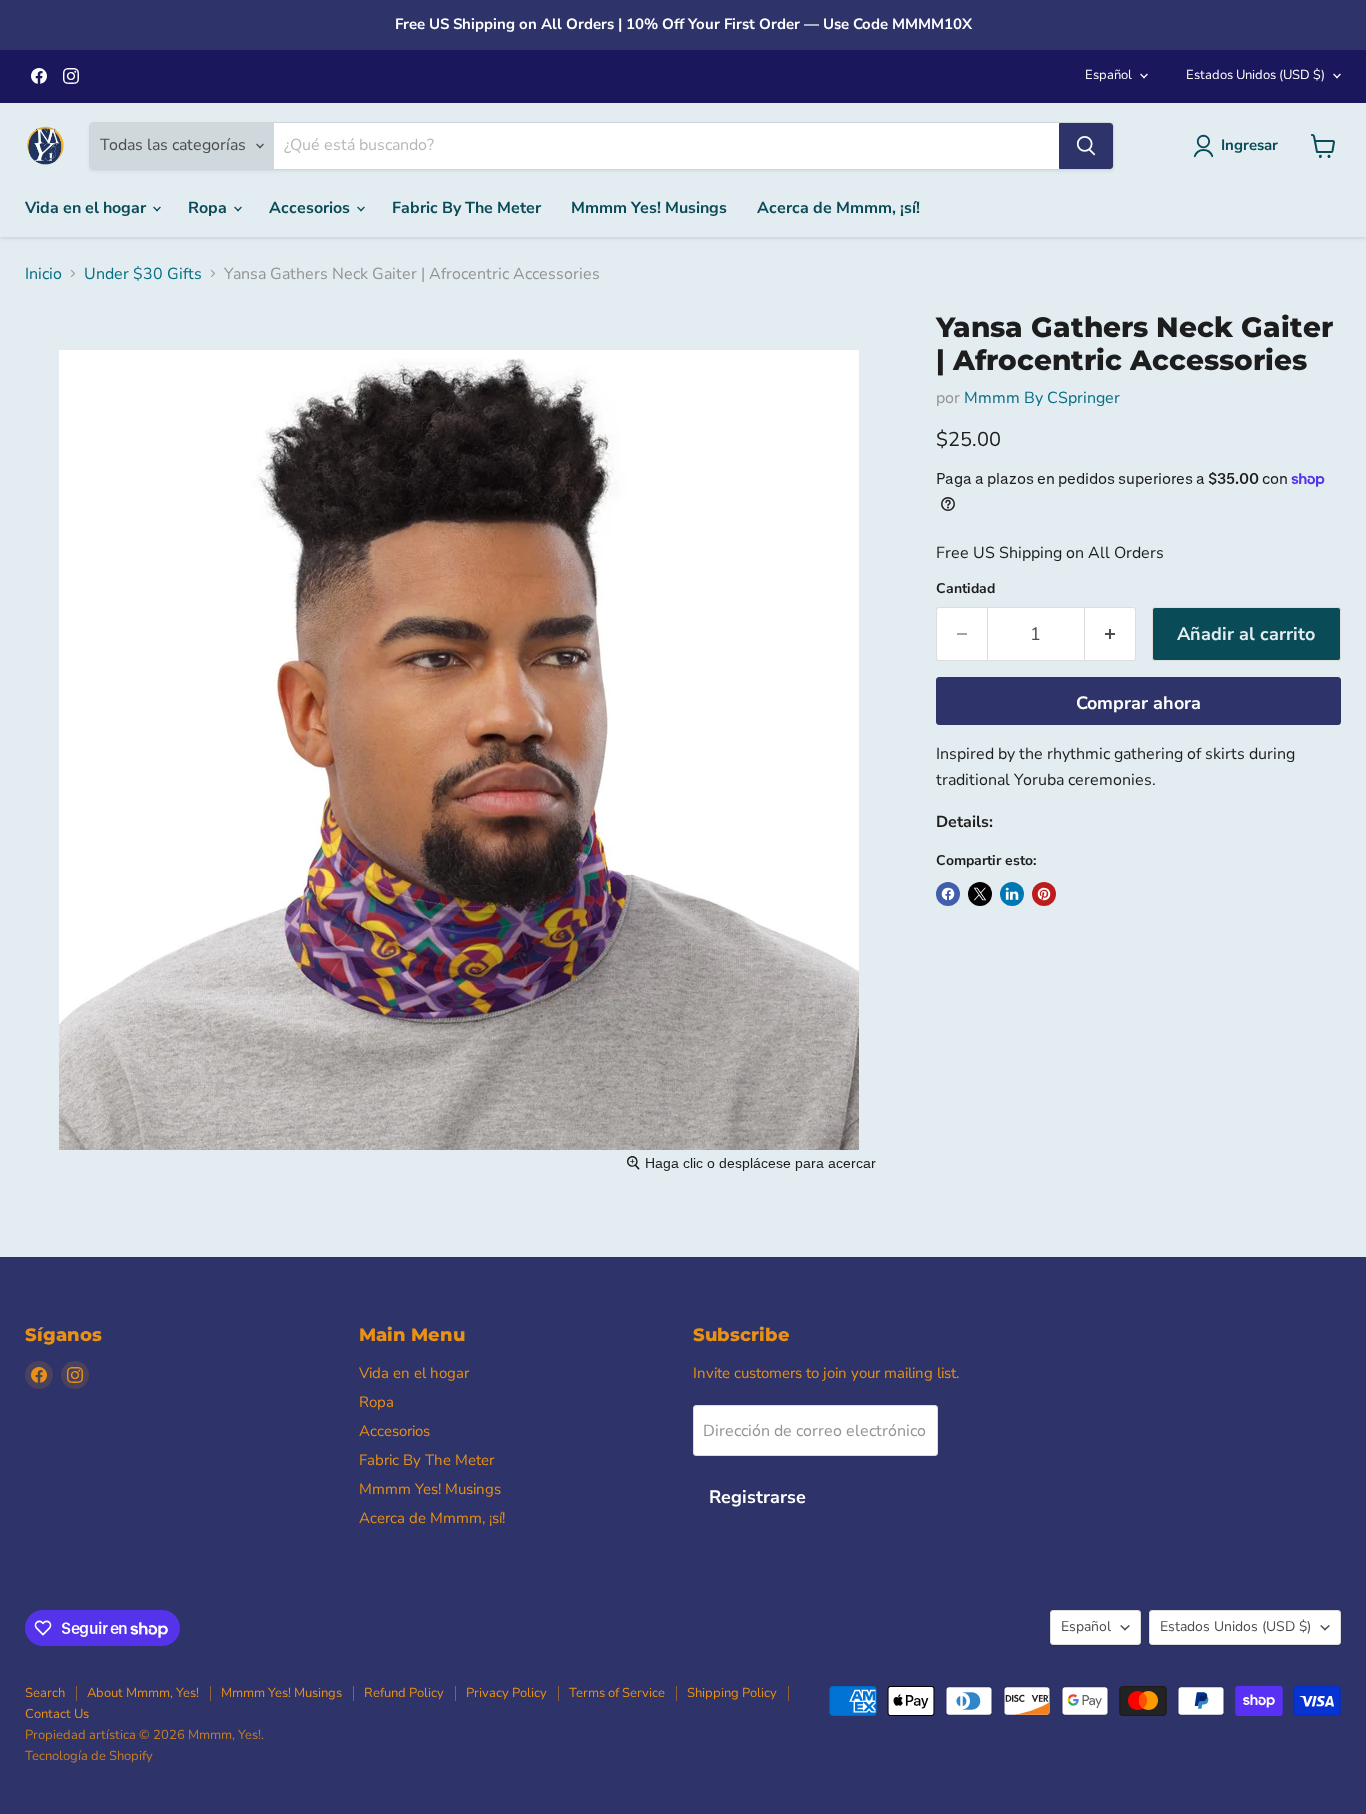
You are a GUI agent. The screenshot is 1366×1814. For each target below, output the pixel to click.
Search (45, 1693)
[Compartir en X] (980, 894)
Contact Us (57, 1714)
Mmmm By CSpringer (1042, 398)
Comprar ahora (1138, 703)
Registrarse (757, 1497)
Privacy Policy (506, 1693)
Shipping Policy (732, 1693)
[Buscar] (1086, 146)
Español (1108, 75)
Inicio (43, 274)
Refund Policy (404, 1693)
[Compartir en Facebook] (948, 894)
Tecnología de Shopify (89, 1756)
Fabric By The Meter (466, 208)
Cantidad (965, 589)
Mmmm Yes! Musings (649, 208)
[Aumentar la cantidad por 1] (1110, 634)
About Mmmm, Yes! (143, 1693)
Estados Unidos (1255, 75)
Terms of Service (617, 1693)
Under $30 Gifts (143, 274)
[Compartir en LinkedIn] (1012, 894)
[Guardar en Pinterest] (1044, 894)
